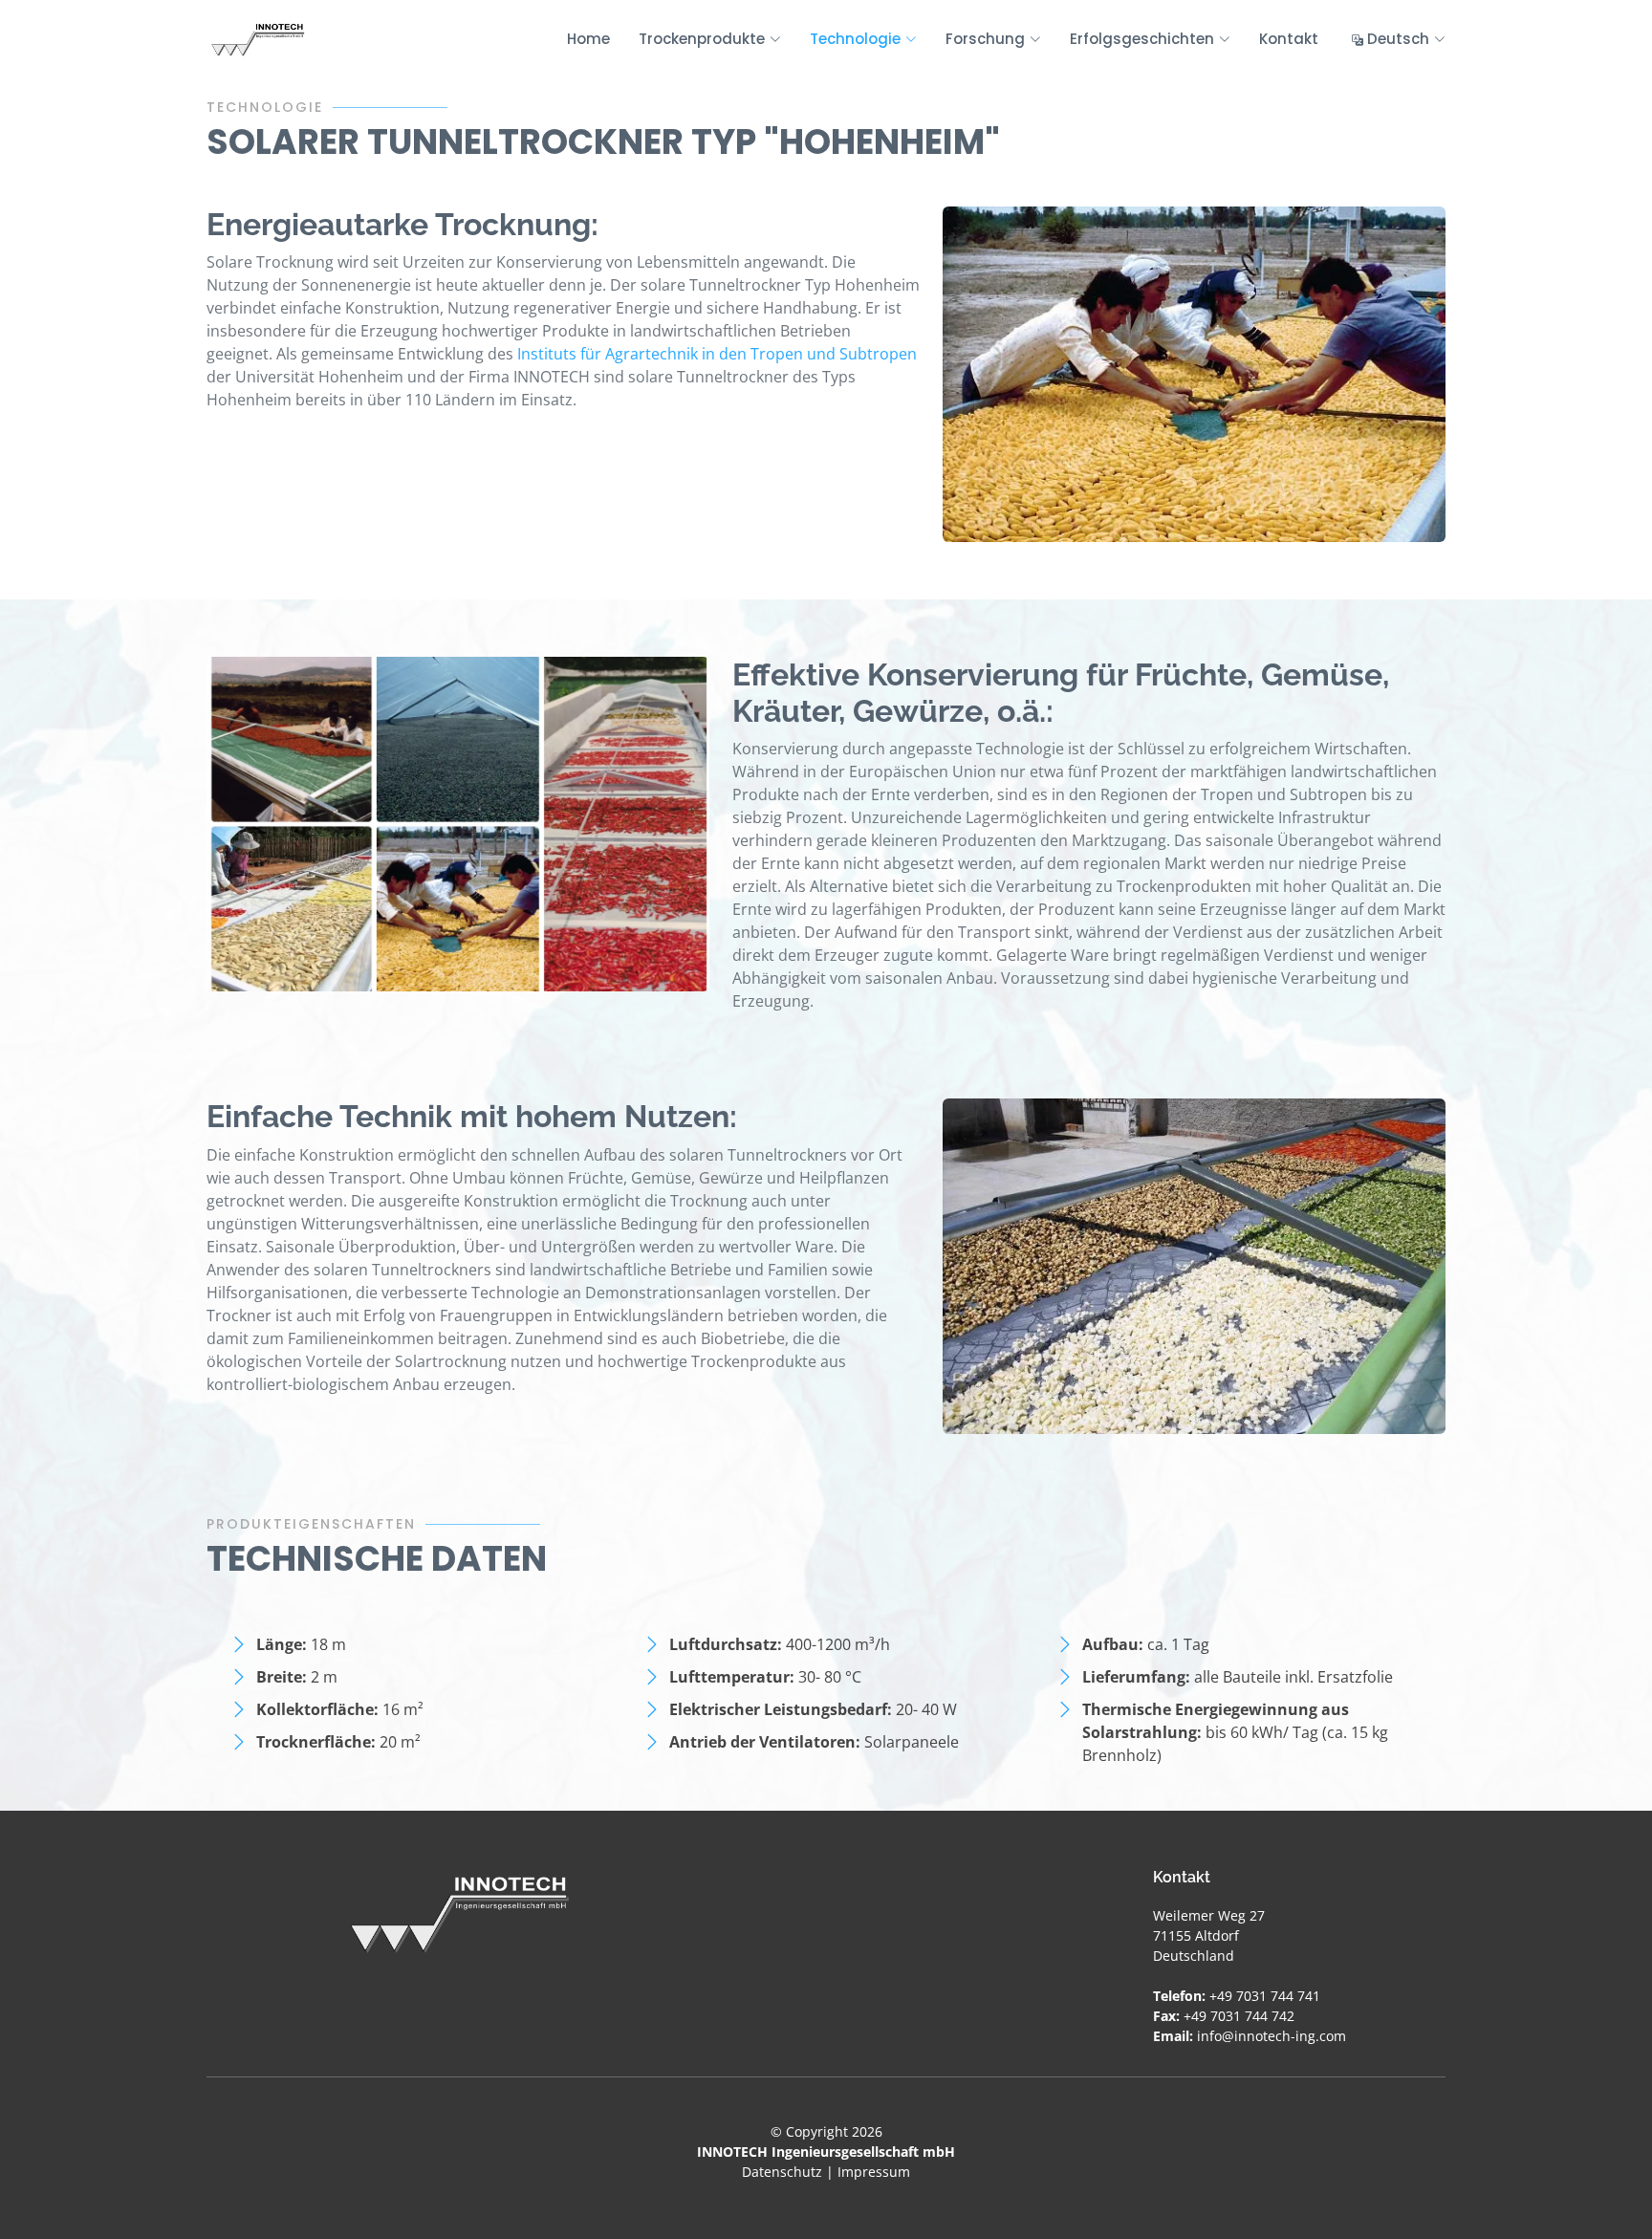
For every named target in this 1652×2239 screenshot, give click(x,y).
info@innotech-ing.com (1272, 2036)
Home (588, 39)
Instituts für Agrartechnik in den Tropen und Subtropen (717, 354)
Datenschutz (782, 2172)
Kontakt (1289, 39)
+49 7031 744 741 (1265, 1996)
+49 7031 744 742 (1239, 2016)
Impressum (874, 2172)
